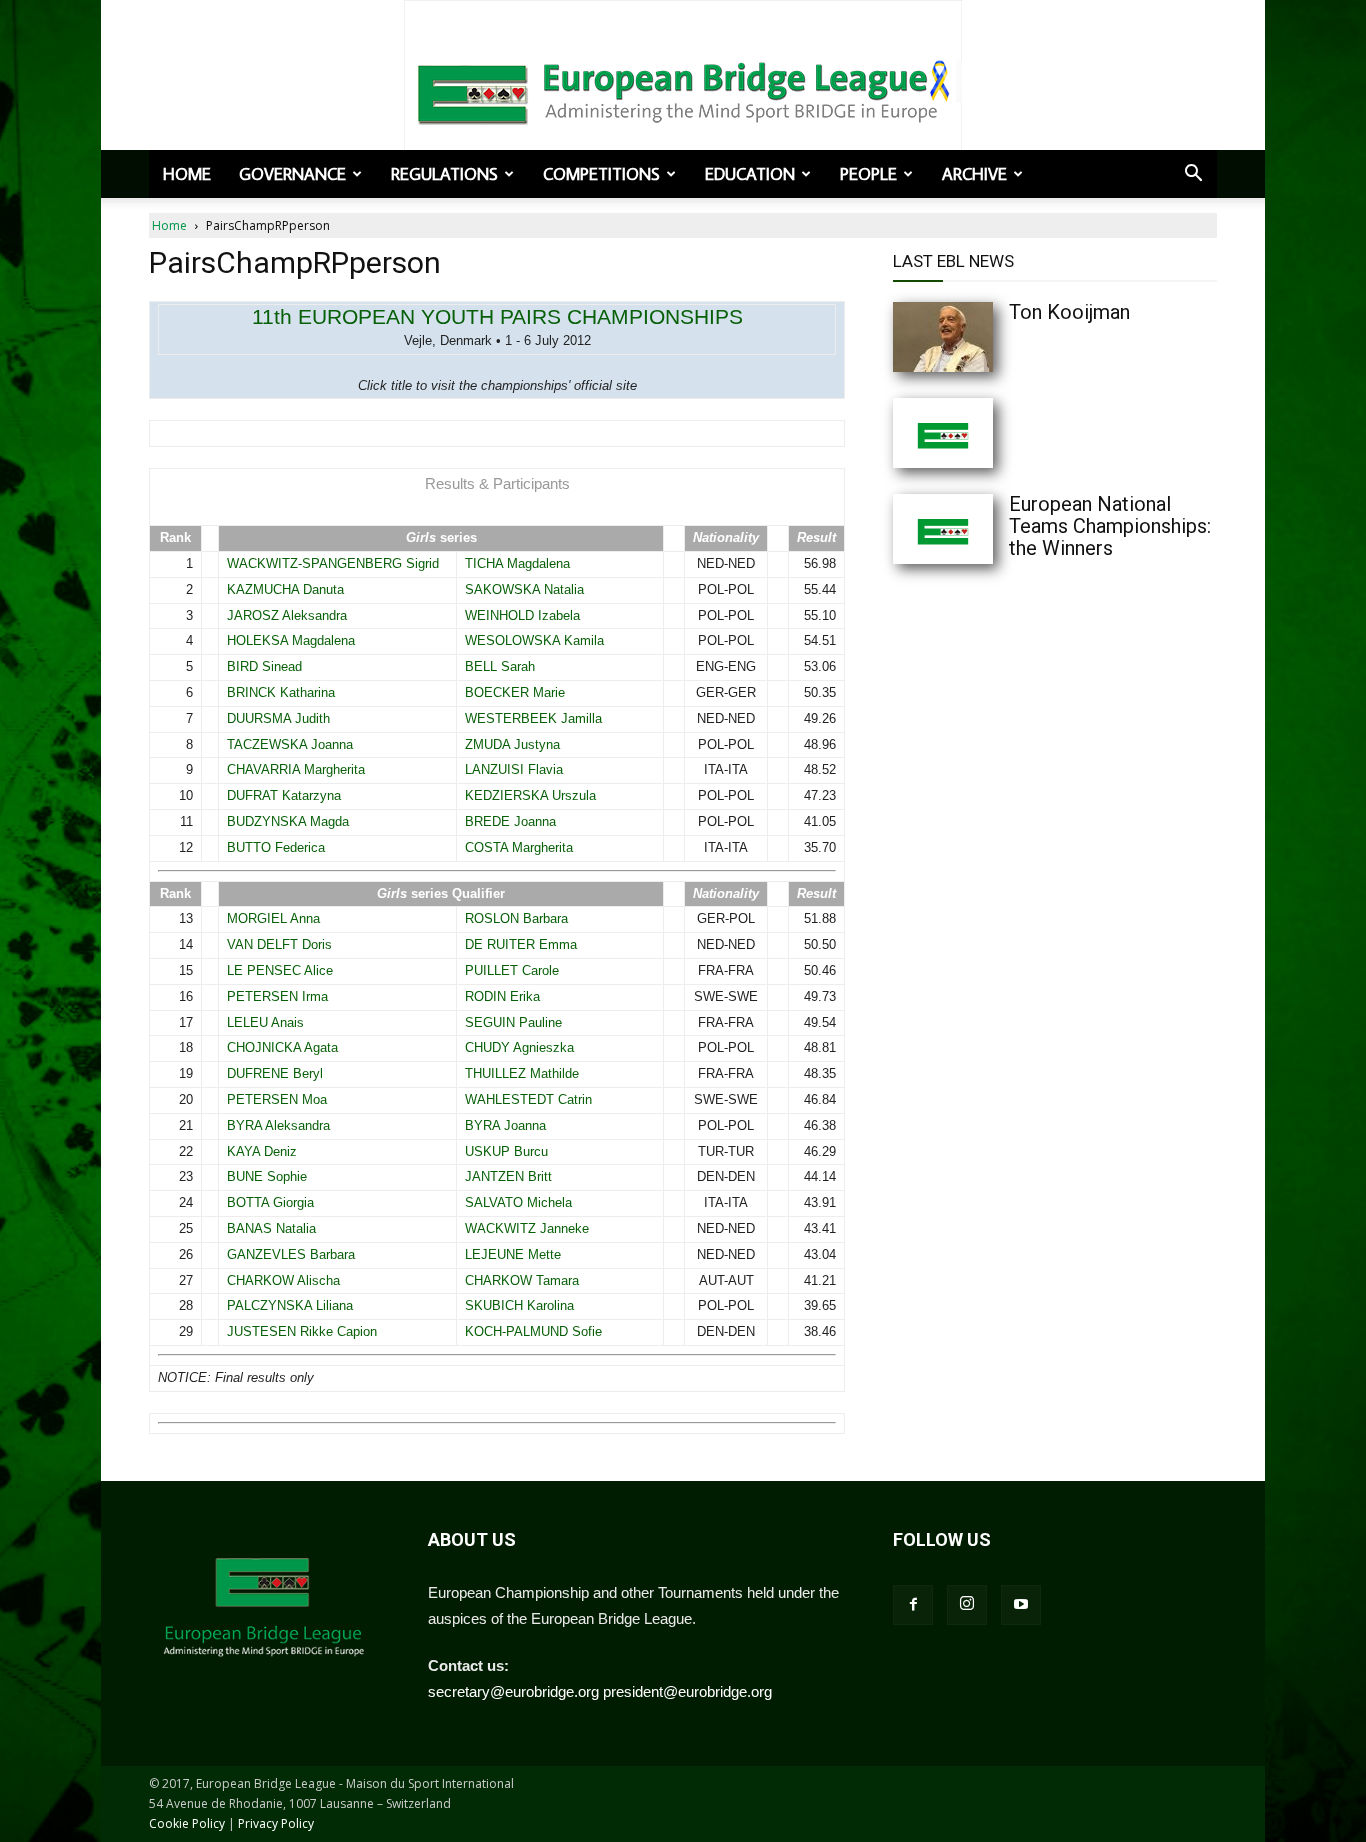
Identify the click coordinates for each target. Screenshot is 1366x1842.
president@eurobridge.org (687, 1691)
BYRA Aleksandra (278, 1125)
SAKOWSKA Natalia (524, 589)
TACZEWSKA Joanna (290, 744)
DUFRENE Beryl (275, 1073)
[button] (1193, 175)
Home (187, 174)
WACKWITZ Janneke (527, 1228)
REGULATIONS (444, 174)
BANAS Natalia (271, 1228)
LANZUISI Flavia (514, 769)
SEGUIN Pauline (513, 1022)
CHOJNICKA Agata (282, 1047)
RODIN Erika (502, 996)
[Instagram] (967, 1605)
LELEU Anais (265, 1022)
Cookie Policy (187, 1823)
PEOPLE (868, 174)
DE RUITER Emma (521, 944)
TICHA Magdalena (517, 563)
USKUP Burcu (506, 1151)
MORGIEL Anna (273, 918)
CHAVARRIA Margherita (296, 769)
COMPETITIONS (601, 174)
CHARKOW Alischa (283, 1280)
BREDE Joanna (510, 821)
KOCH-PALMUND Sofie (533, 1331)
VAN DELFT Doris (279, 944)
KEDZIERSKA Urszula (530, 795)
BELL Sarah (500, 666)
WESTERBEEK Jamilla (533, 718)
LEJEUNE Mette (513, 1254)
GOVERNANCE (292, 174)
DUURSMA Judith (278, 718)
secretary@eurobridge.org (513, 1691)
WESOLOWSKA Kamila (534, 640)
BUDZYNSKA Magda (288, 821)
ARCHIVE (974, 174)
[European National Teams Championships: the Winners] (983, 529)
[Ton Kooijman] (983, 337)
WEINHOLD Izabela (522, 615)
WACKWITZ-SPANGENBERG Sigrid (333, 563)
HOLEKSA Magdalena (291, 640)
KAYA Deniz (262, 1151)
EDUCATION (750, 174)
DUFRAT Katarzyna (284, 795)
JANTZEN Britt (508, 1176)
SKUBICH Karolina (519, 1305)
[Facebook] (913, 1605)
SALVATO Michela (518, 1202)
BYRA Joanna (505, 1125)
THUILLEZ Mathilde (522, 1073)
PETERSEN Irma (277, 996)
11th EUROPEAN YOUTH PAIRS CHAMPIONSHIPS (497, 316)
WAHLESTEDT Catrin (528, 1099)
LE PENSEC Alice (280, 970)
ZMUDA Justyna (512, 744)
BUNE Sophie (267, 1176)
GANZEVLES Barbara (291, 1254)
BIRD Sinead (264, 666)
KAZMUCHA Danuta (285, 589)
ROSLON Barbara (516, 918)
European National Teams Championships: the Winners (1110, 526)
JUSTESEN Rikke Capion (302, 1331)
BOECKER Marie (515, 692)
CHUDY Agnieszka (519, 1047)
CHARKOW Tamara (522, 1280)
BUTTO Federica (276, 847)
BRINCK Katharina (281, 692)
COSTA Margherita (519, 847)
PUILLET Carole (512, 970)
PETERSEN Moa (277, 1099)
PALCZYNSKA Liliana (290, 1305)
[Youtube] (1021, 1605)
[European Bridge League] (683, 90)
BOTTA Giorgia (270, 1202)
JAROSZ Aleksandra (287, 615)
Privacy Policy (276, 1823)
